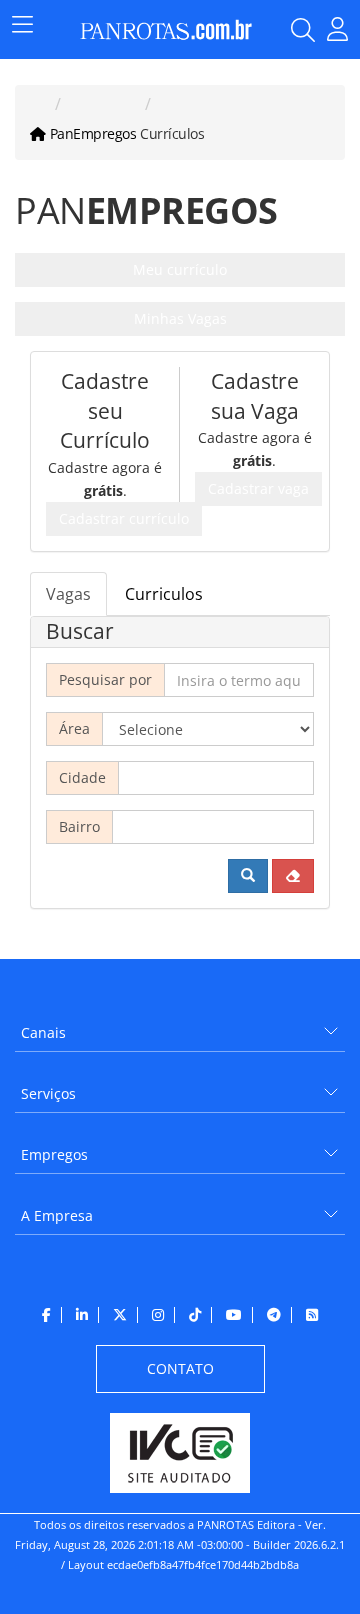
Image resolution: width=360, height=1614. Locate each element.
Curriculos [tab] (164, 594)
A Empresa (57, 1215)
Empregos (54, 1154)
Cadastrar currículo (124, 518)
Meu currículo (180, 269)
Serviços (48, 1093)
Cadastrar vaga (258, 488)
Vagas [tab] (68, 594)
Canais (43, 1032)
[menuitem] (180, 1025)
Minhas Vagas (180, 318)
